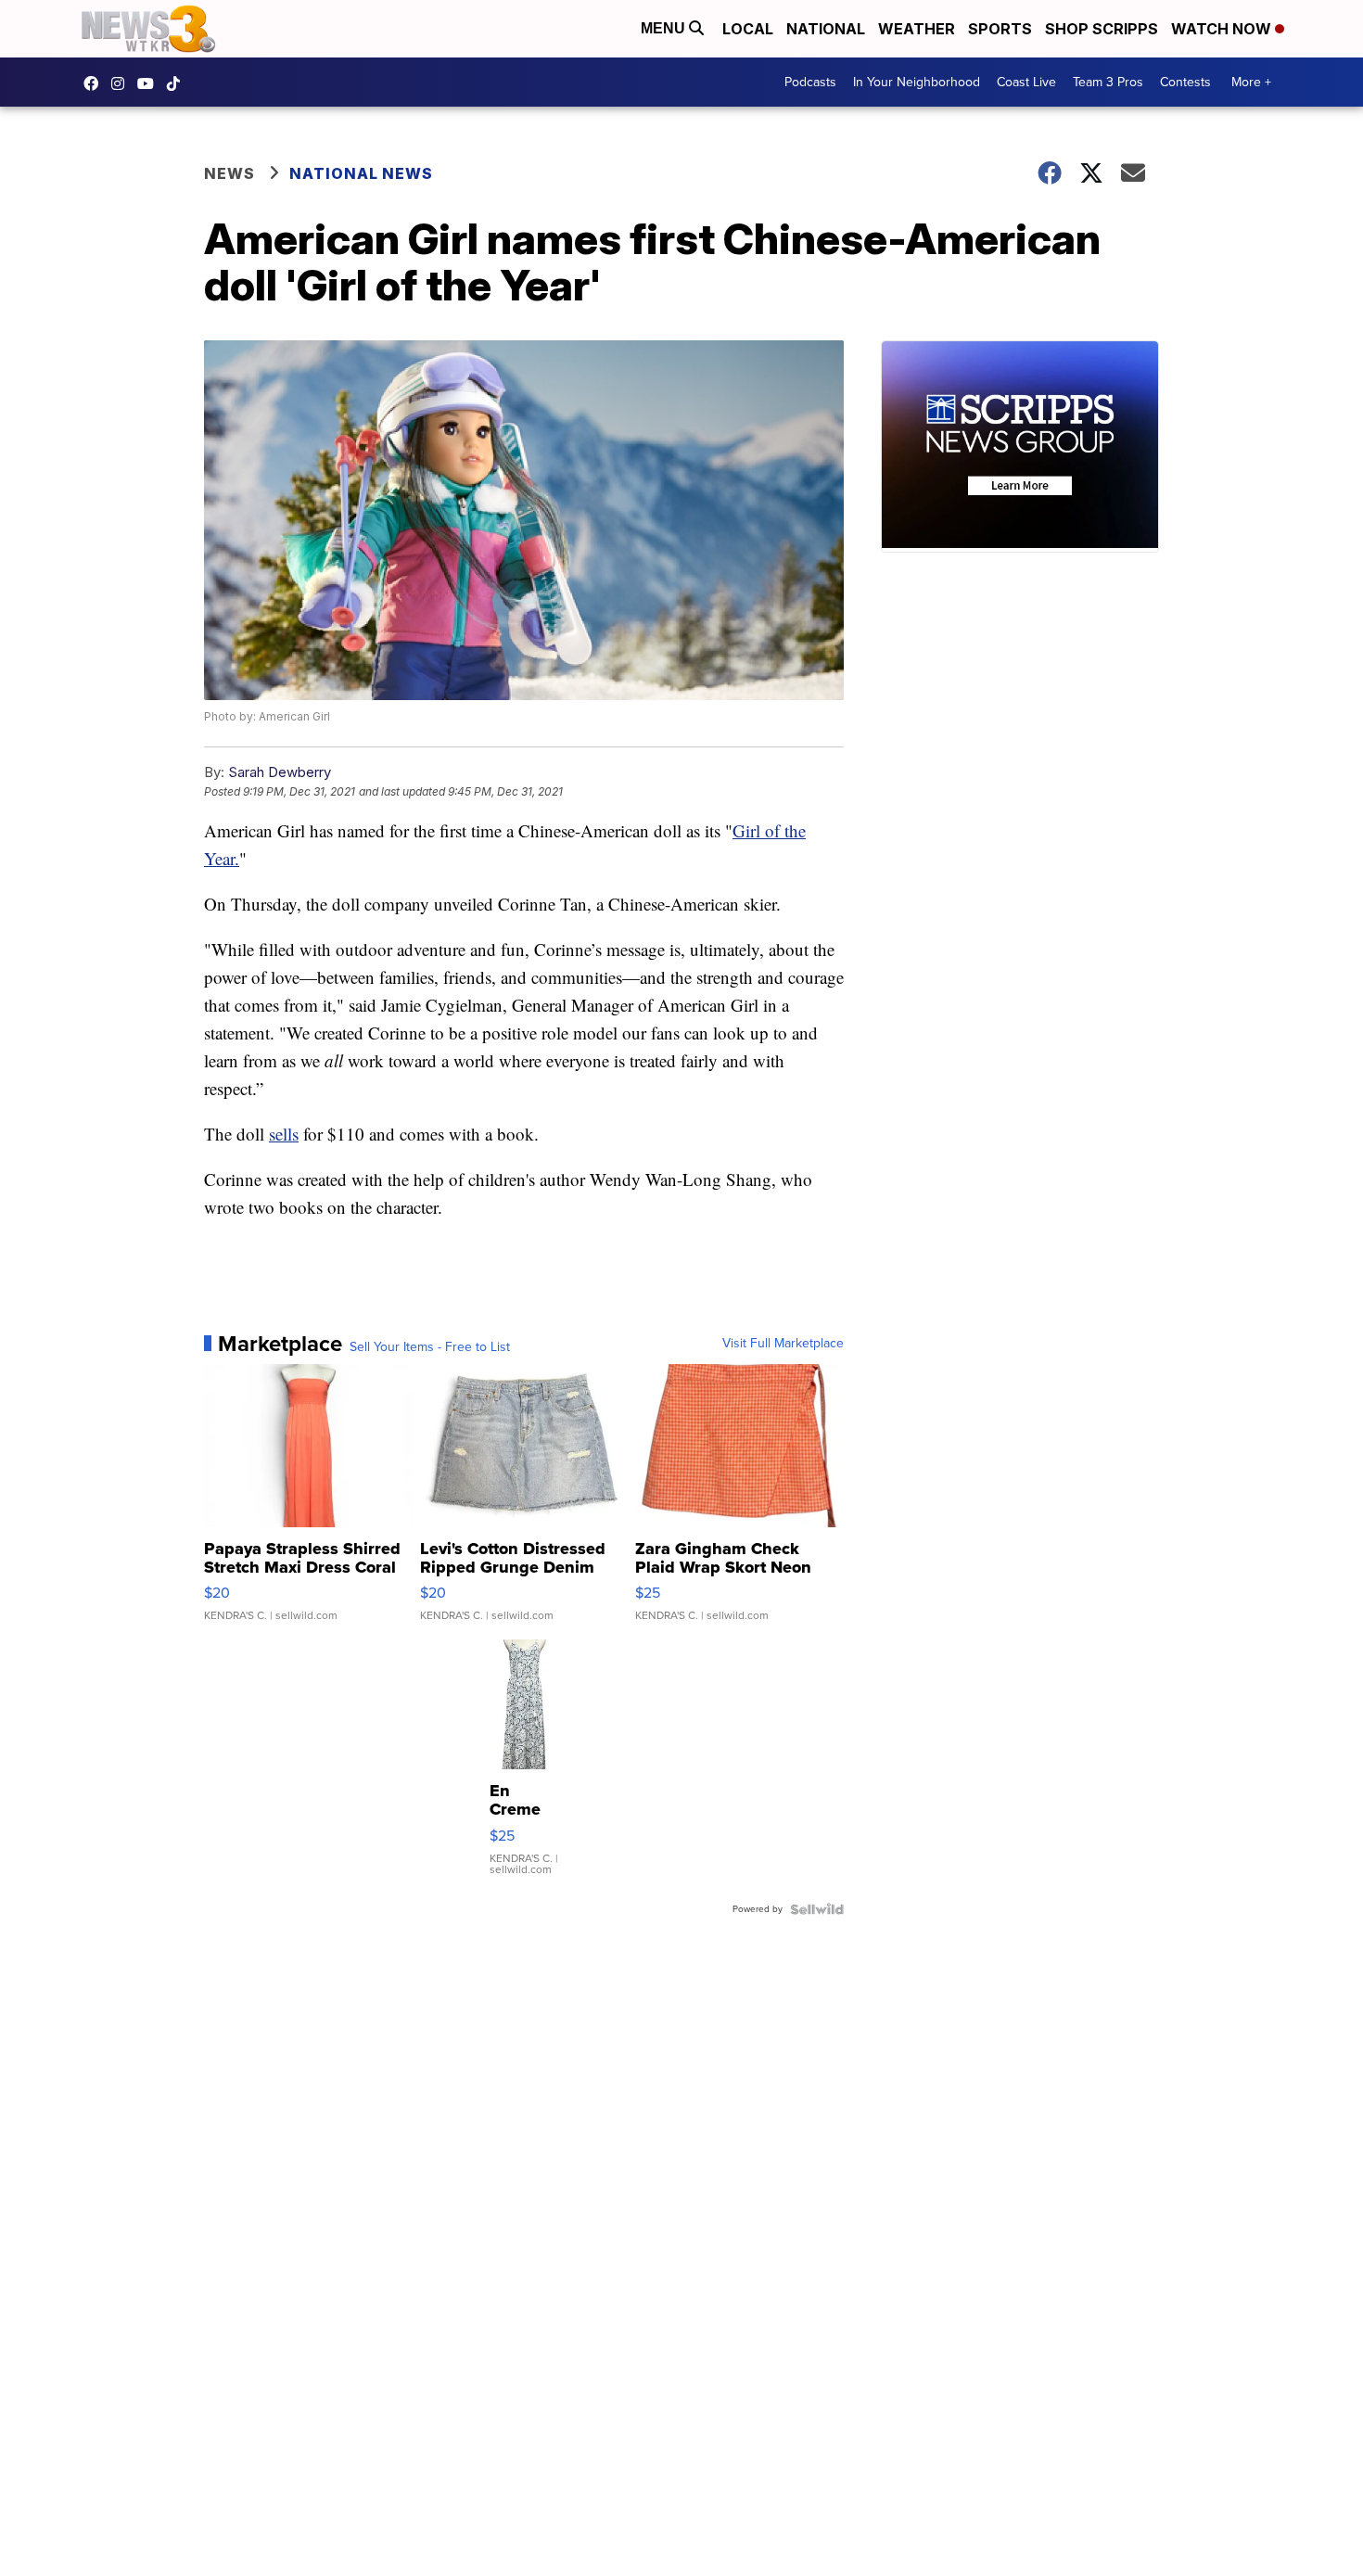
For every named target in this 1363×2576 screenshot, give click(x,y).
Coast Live (1026, 82)
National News (361, 173)
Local (748, 29)
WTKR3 (96, 83)
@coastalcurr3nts (178, 83)
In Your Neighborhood (917, 82)
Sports (1000, 29)
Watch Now (1223, 29)
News (229, 173)
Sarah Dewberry (280, 772)
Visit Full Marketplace (783, 1344)
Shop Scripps (1102, 29)
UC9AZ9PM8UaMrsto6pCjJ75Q (150, 83)
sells (284, 1134)
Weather (917, 29)
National (826, 29)
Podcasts (810, 82)
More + (1251, 82)
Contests (1185, 82)
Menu (665, 28)
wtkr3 (122, 83)
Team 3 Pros (1108, 82)
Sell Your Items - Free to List (430, 1347)
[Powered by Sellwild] (817, 1909)
